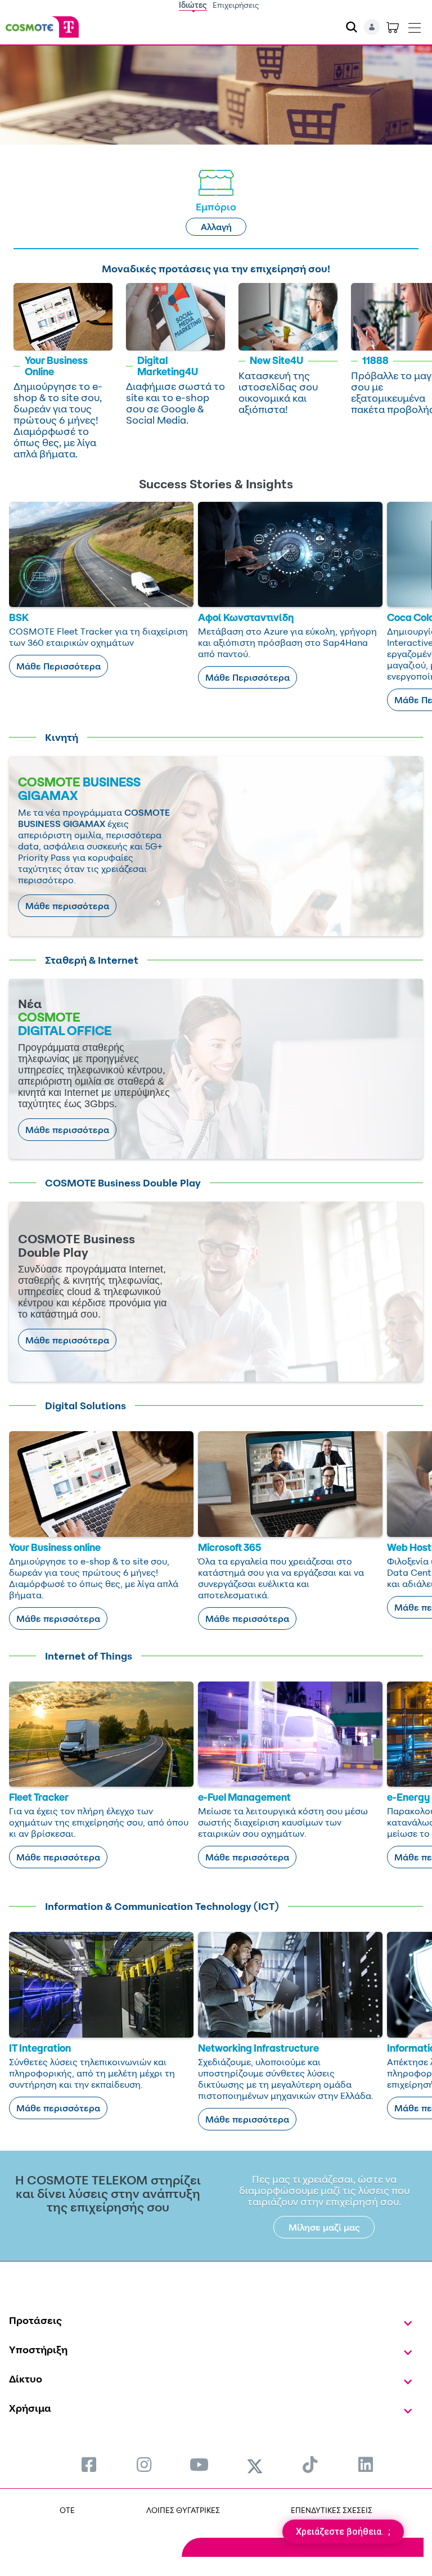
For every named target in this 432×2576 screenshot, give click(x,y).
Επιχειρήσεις (236, 5)
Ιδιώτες (193, 5)
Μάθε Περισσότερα (58, 666)
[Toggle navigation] (415, 25)
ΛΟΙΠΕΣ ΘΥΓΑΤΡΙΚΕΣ (183, 2510)
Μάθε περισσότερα (67, 906)
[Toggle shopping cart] (393, 27)
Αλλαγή (216, 227)
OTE (67, 2510)
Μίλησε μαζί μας (324, 2227)
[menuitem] (89, 2464)
